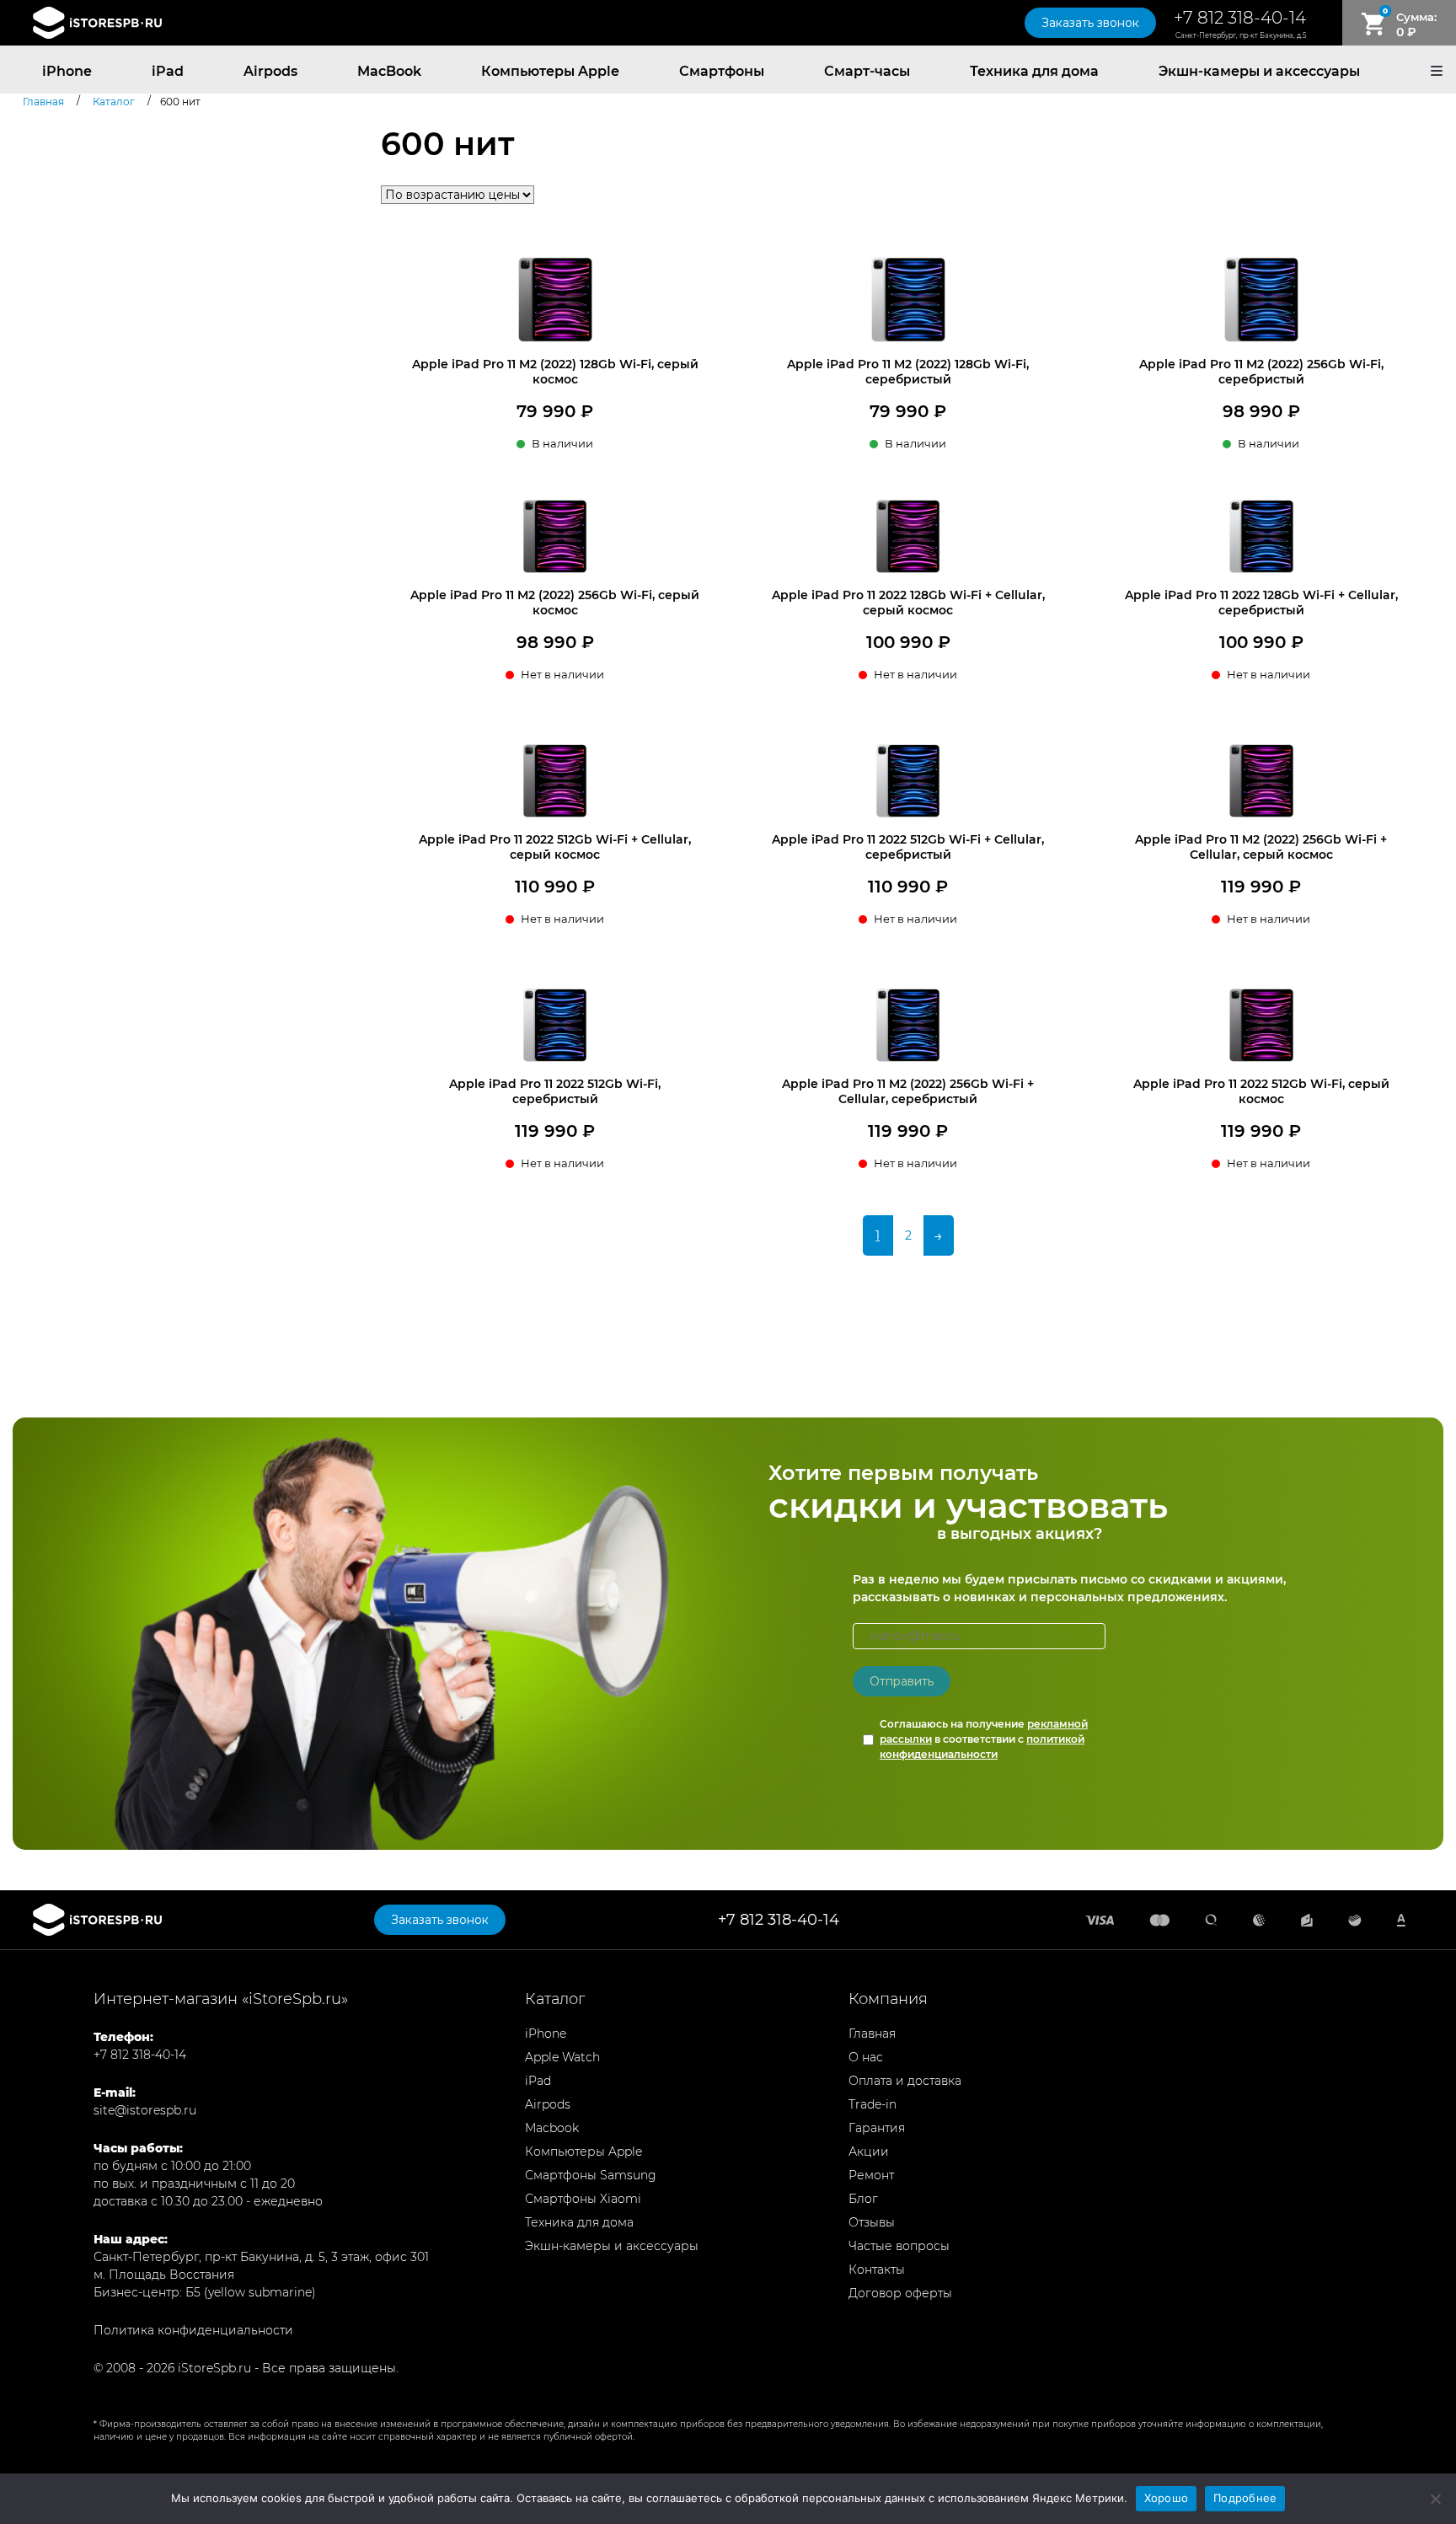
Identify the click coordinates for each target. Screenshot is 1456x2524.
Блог (863, 2199)
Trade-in (873, 2104)
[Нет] (1435, 2499)
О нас (866, 2057)
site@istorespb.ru (145, 2110)
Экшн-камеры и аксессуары (1259, 71)
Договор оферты (900, 2293)
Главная (872, 2034)
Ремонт (871, 2175)
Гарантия (877, 2128)
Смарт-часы (867, 71)
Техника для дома (1034, 71)
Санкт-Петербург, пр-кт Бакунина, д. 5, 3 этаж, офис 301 (261, 2257)
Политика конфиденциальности (193, 2330)
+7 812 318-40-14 (1240, 18)
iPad (168, 71)
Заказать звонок (1090, 23)
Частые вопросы (899, 2246)
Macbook (552, 2128)
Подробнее (1245, 2498)
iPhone (67, 71)
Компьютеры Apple (550, 71)
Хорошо (1167, 2498)
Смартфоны (722, 71)
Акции (869, 2152)
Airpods (270, 71)
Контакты (877, 2269)
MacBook (389, 71)
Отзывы (872, 2222)
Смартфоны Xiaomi (583, 2199)
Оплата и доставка (905, 2081)
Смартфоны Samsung (591, 2175)
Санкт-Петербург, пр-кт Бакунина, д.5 (1241, 35)
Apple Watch (562, 2057)
